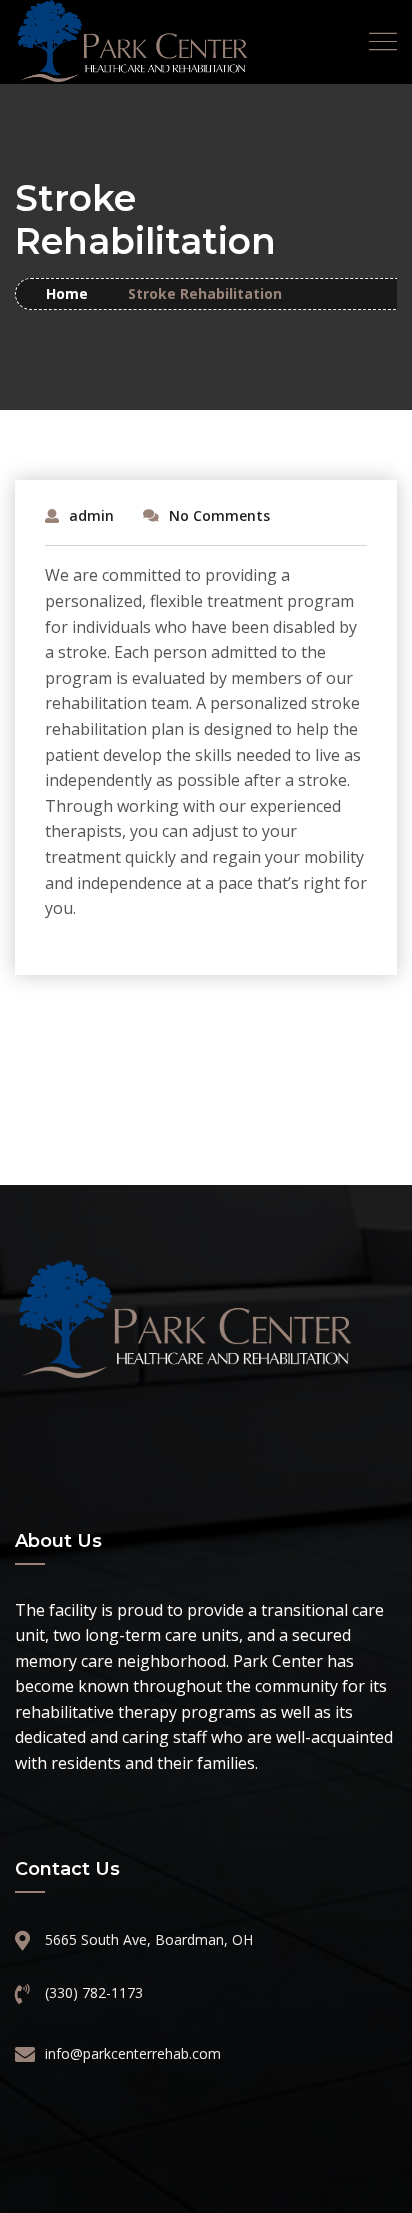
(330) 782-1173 (94, 1992)
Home (67, 293)
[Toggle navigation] (383, 42)
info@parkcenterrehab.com (133, 2053)
